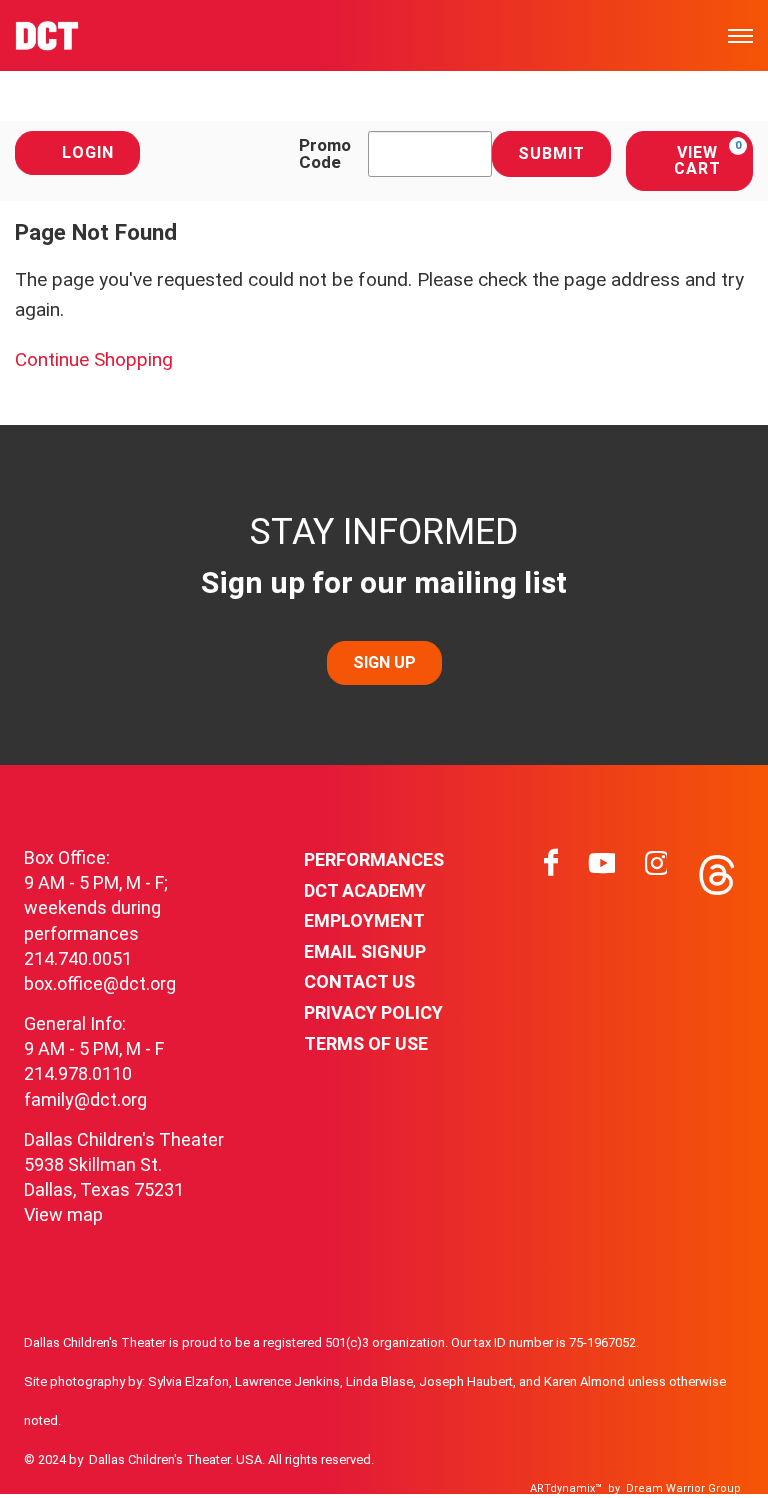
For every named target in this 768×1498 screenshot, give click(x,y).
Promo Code (325, 154)
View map (63, 1214)
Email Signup (365, 951)
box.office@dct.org (100, 983)
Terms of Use (366, 1043)
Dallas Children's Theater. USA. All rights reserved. (231, 1459)
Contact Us (359, 981)
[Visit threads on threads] (715, 870)
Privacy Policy (373, 1012)
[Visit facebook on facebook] (551, 870)
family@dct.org (85, 1099)
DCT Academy (365, 890)
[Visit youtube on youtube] (602, 870)
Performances (374, 859)
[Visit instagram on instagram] (656, 870)
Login (88, 152)
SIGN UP (384, 662)
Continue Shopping (94, 359)
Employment (364, 920)
